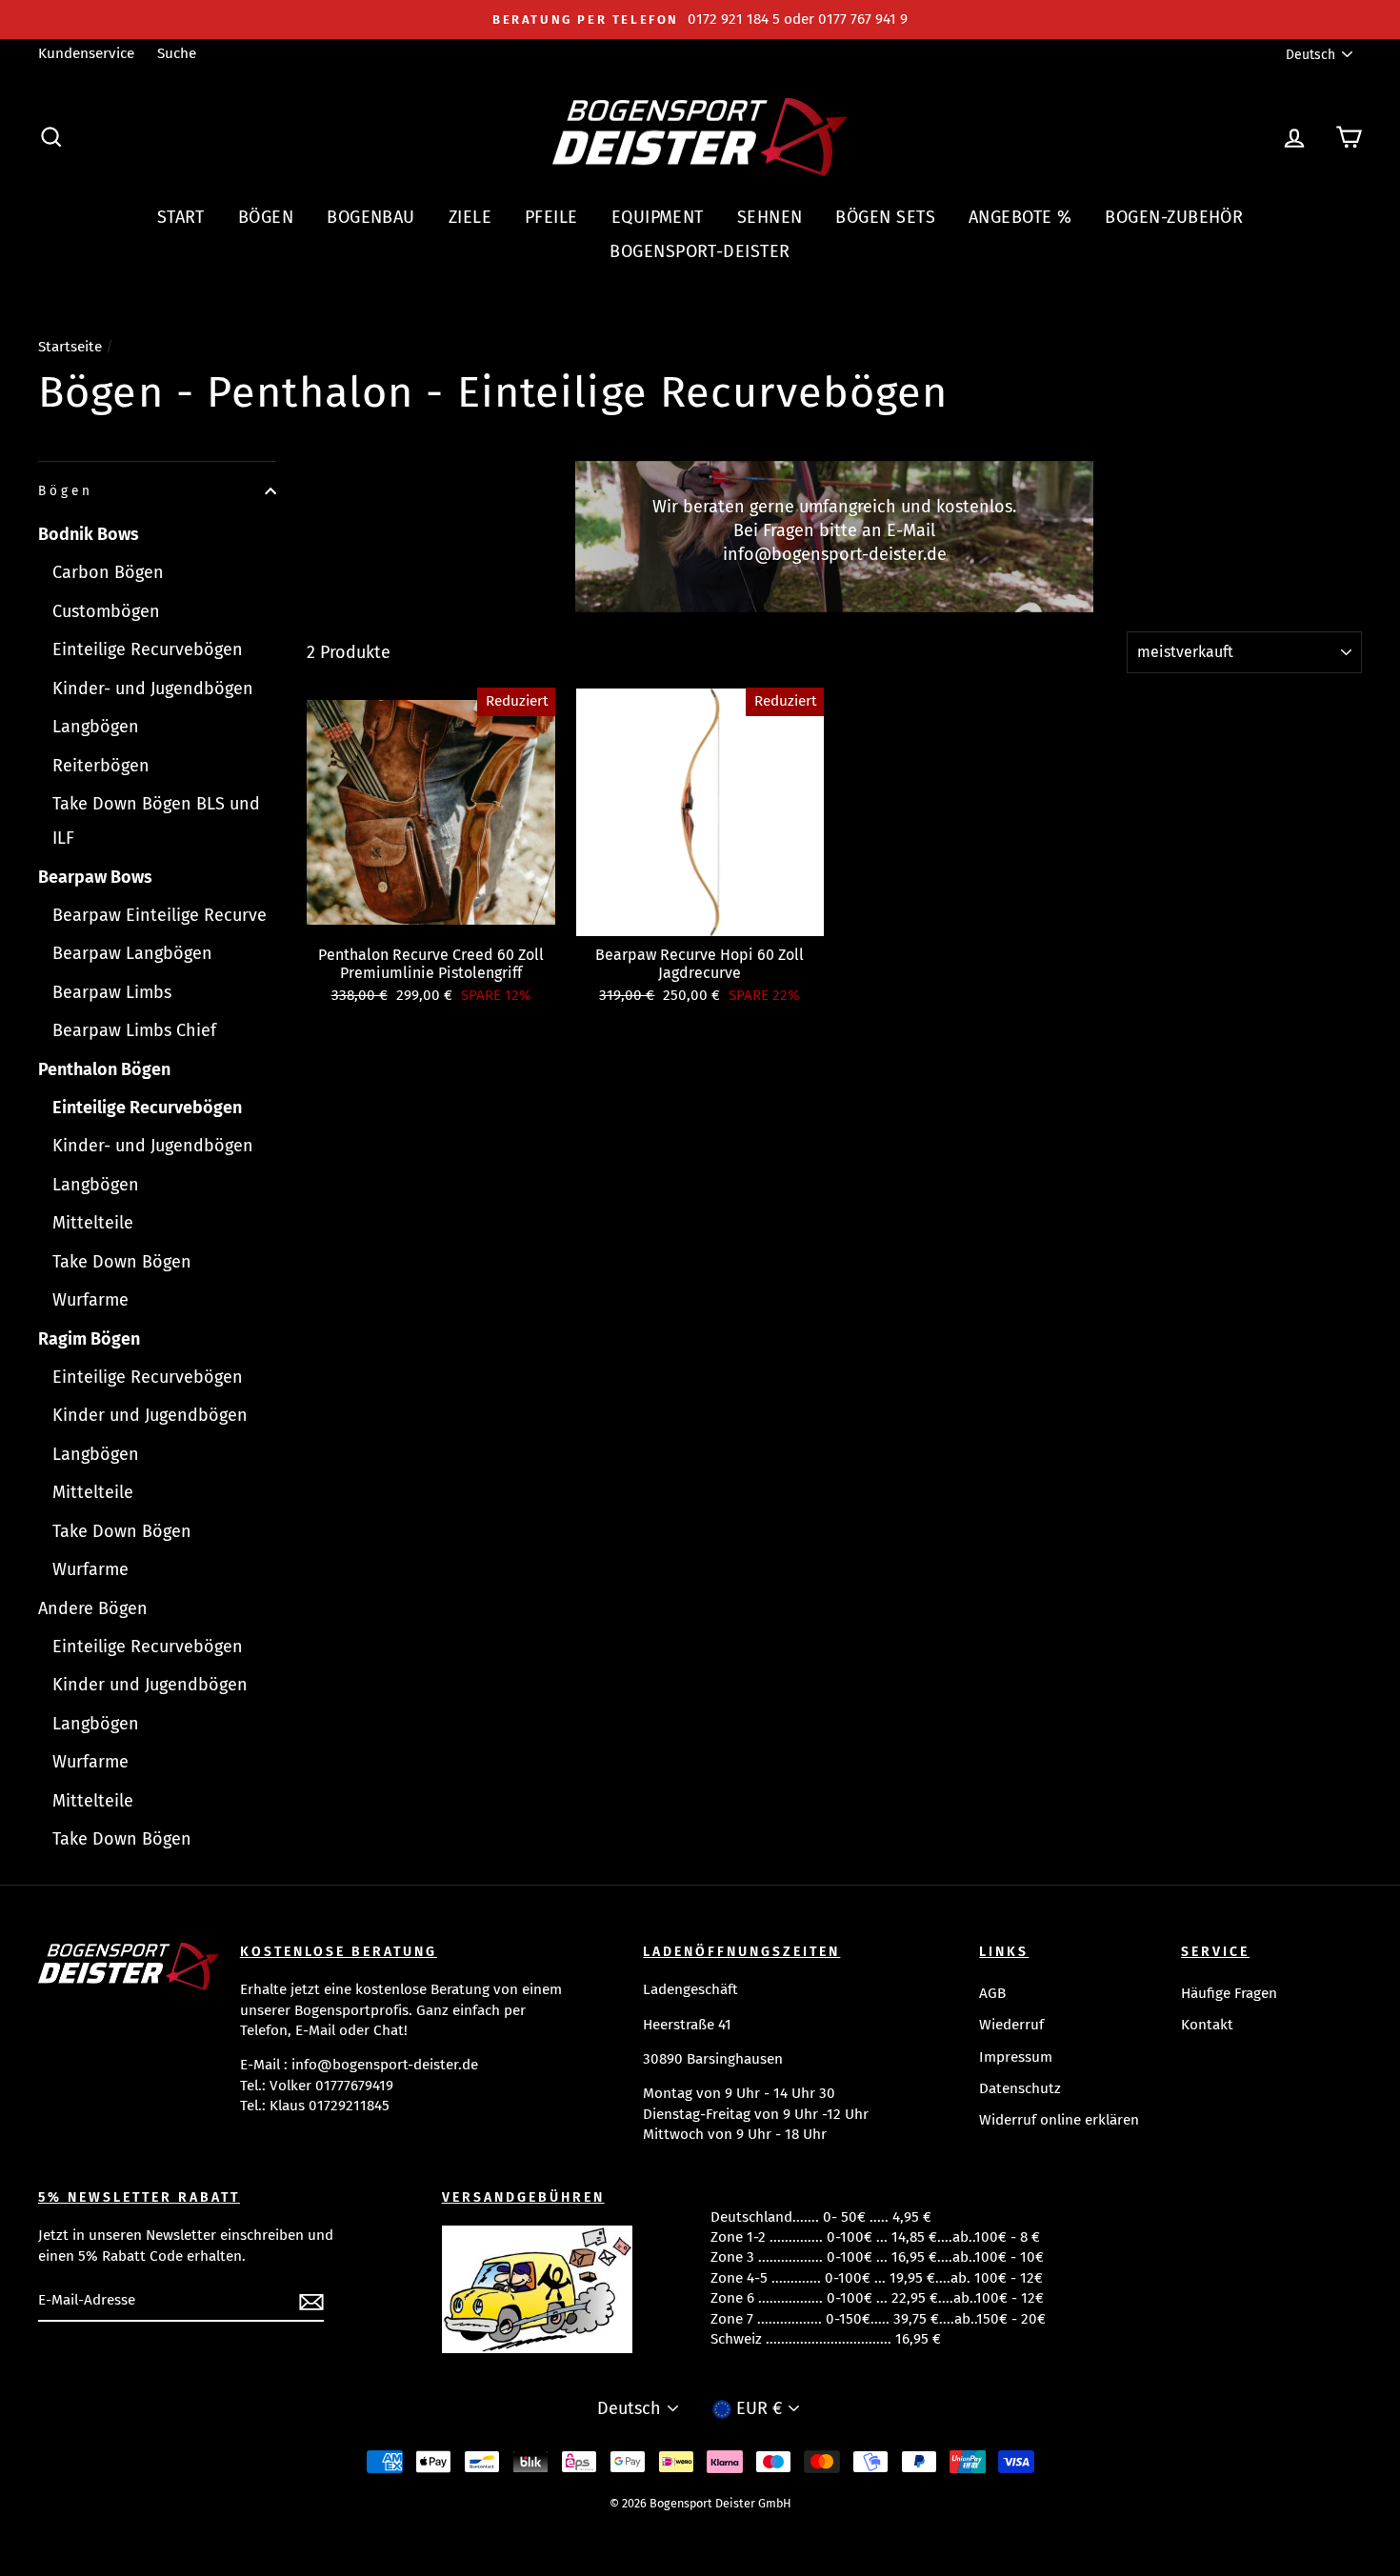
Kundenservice (86, 53)
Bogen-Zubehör (1174, 217)
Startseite (70, 347)
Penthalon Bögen (104, 1069)
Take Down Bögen (122, 1262)
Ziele (470, 217)
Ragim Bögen (89, 1339)
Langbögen (96, 727)
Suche (177, 53)
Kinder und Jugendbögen (150, 1415)
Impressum (1016, 2057)
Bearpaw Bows (95, 877)
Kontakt (1207, 2025)
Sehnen (770, 217)
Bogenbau (371, 217)
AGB (992, 1993)
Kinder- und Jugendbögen (153, 689)
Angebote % (1020, 217)
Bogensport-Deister (700, 251)
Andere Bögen (93, 1608)
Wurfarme (90, 1300)
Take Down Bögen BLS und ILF (156, 821)
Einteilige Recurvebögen (148, 649)
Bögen (266, 217)
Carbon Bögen (108, 572)
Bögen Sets (885, 217)
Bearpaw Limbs (112, 992)
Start (181, 217)
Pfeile (551, 217)
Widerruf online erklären (1059, 2120)
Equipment (658, 217)
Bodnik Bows (89, 534)
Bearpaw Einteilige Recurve (160, 915)
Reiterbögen (101, 766)
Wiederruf (1011, 2025)
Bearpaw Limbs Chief (134, 1030)
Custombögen (106, 611)
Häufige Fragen (1229, 1993)
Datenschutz (1020, 2088)
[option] (700, 20)
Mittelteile (93, 1223)
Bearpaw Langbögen (132, 953)
